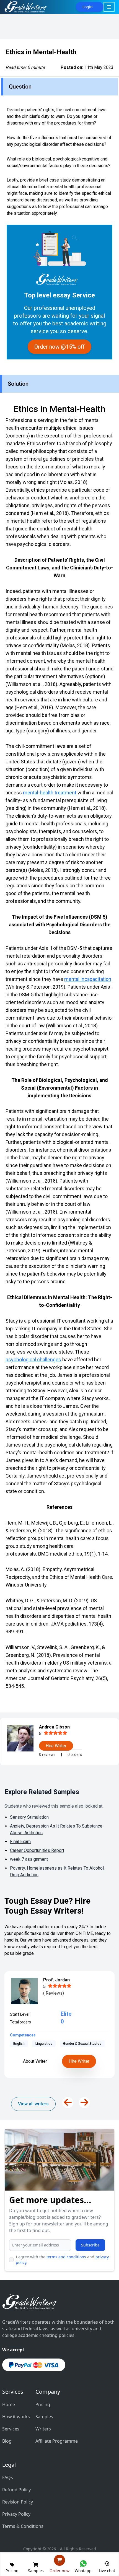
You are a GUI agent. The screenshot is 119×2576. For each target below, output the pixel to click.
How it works (16, 2417)
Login (89, 7)
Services (11, 2429)
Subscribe (90, 2245)
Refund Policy (16, 2490)
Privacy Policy (16, 2514)
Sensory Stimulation (29, 1817)
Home (9, 2404)
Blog (7, 2441)
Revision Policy (18, 2502)
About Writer (35, 2061)
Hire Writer (79, 2061)
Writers (43, 2429)
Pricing (43, 2404)
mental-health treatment (50, 793)
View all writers (33, 2104)
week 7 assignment (29, 1859)
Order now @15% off (59, 347)
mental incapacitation (88, 979)
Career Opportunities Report (37, 1850)
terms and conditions (66, 2257)
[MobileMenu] (109, 7)
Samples (44, 2417)
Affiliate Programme (57, 2441)
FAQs (8, 2477)
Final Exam (20, 1842)
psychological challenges (33, 1360)
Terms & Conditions (23, 2526)
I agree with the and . (62, 2260)
